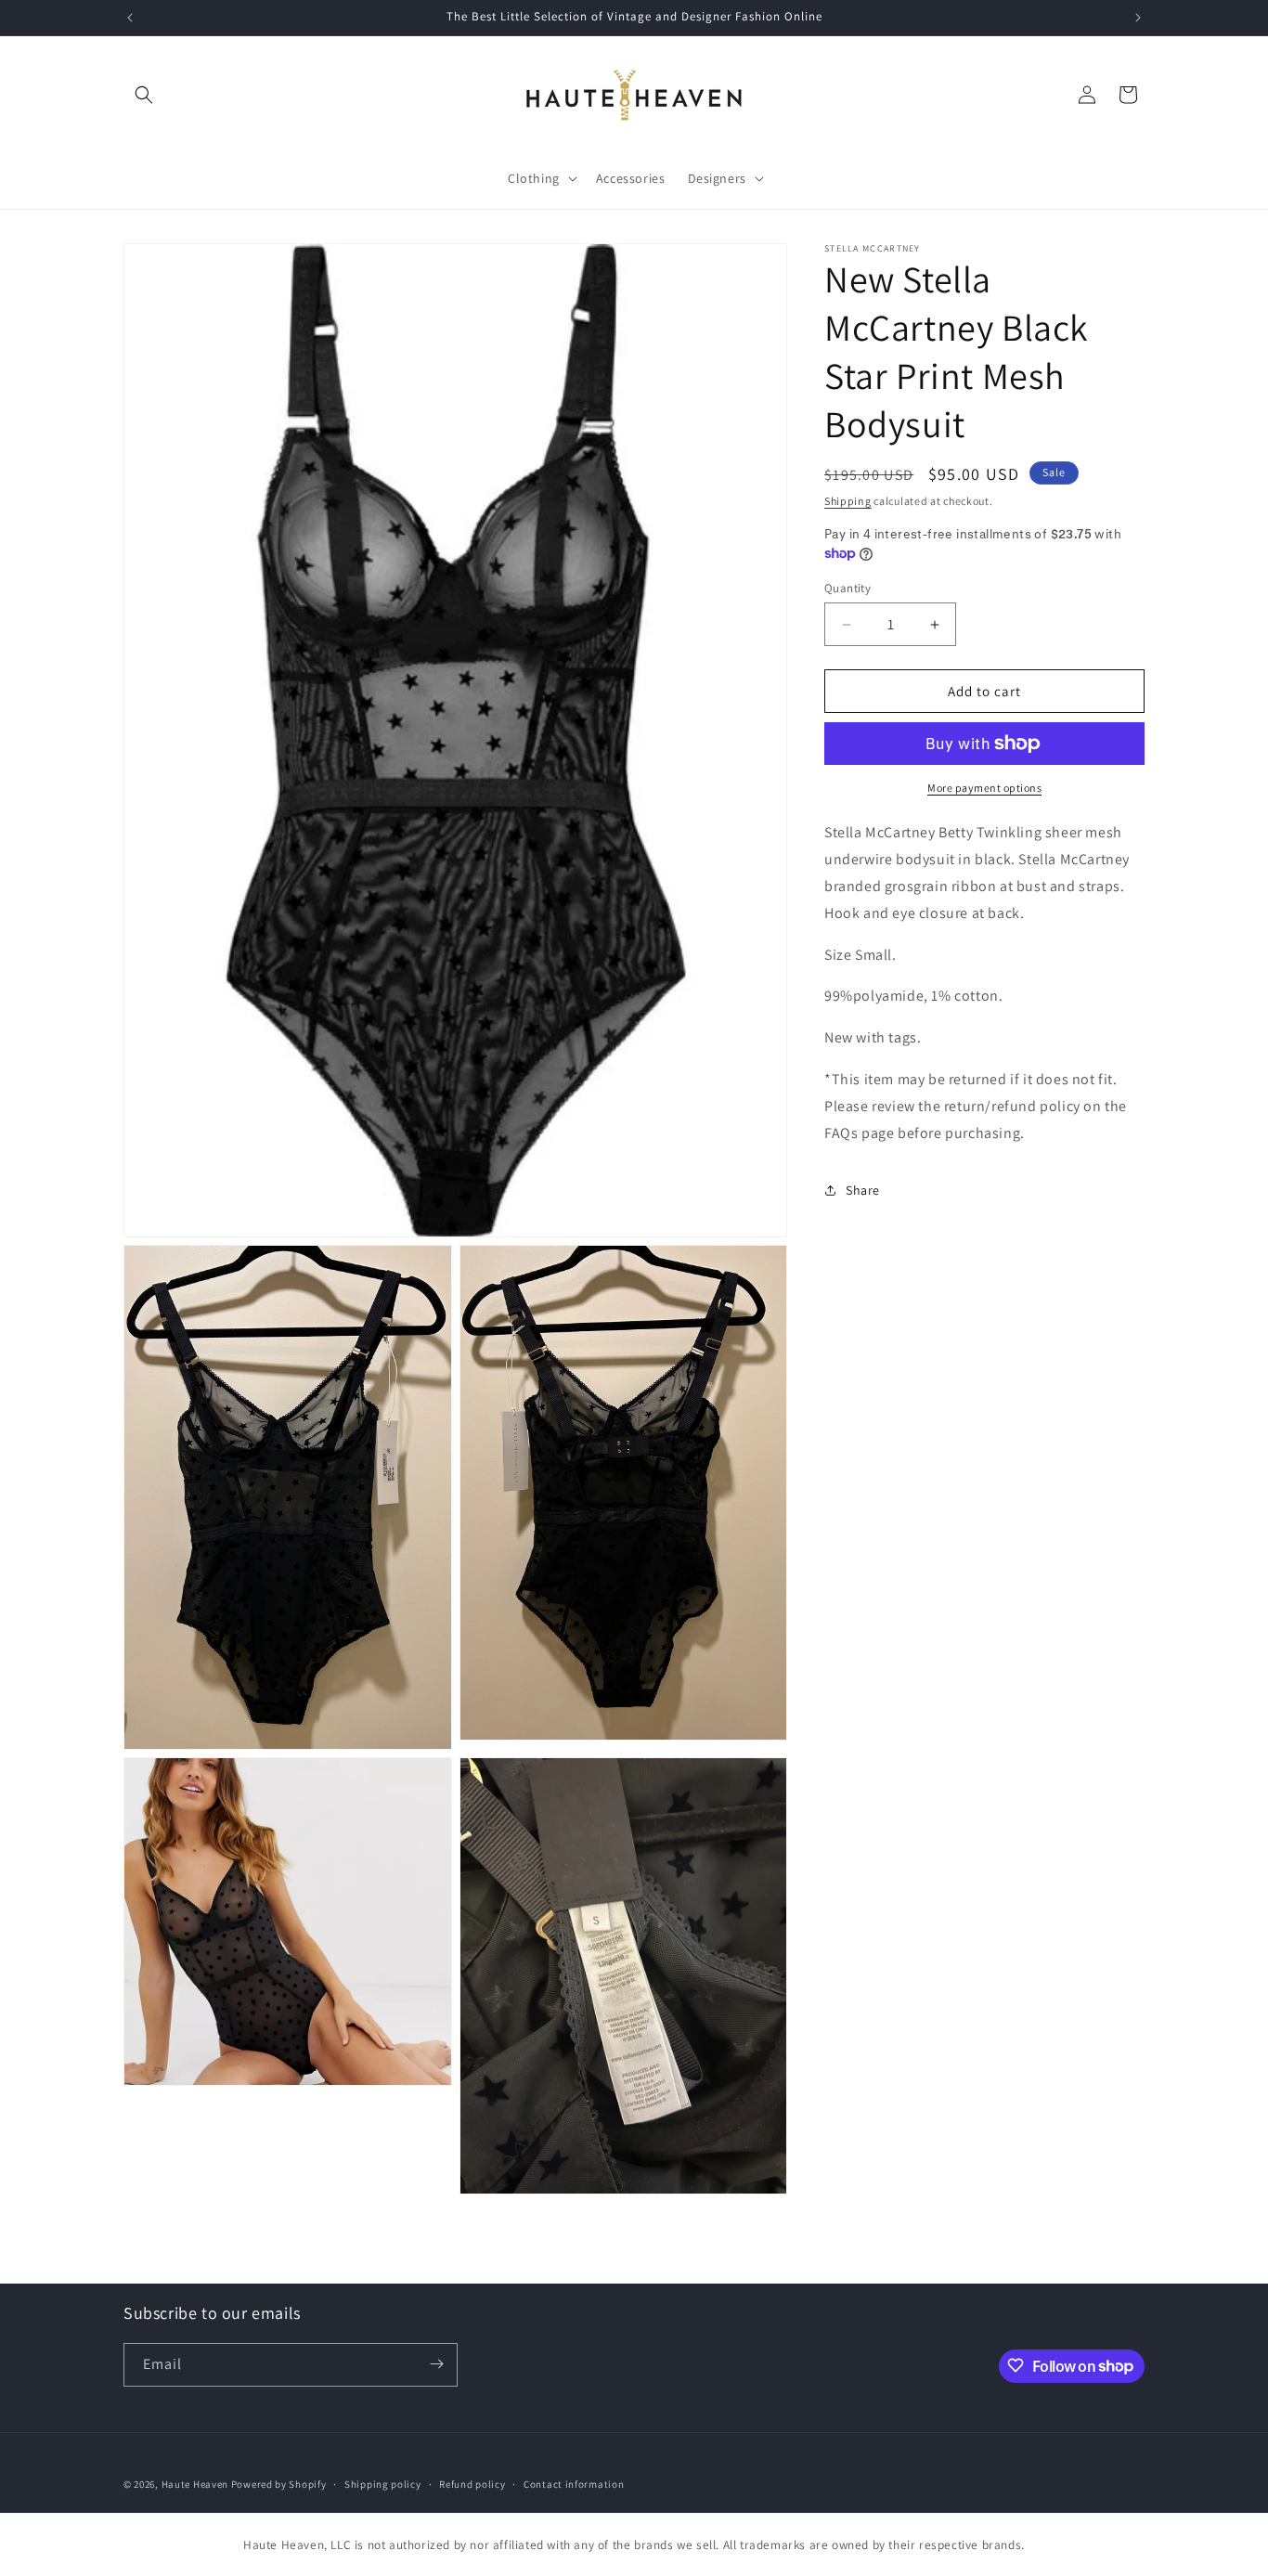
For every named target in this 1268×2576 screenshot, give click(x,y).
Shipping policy (383, 2484)
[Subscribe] (436, 2364)
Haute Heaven (195, 2484)
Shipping (848, 501)
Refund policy (472, 2484)
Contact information (574, 2484)
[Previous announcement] (130, 18)
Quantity (847, 588)
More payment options (984, 788)
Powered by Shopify (279, 2484)
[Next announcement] (1138, 18)
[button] (144, 95)
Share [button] (863, 1190)
